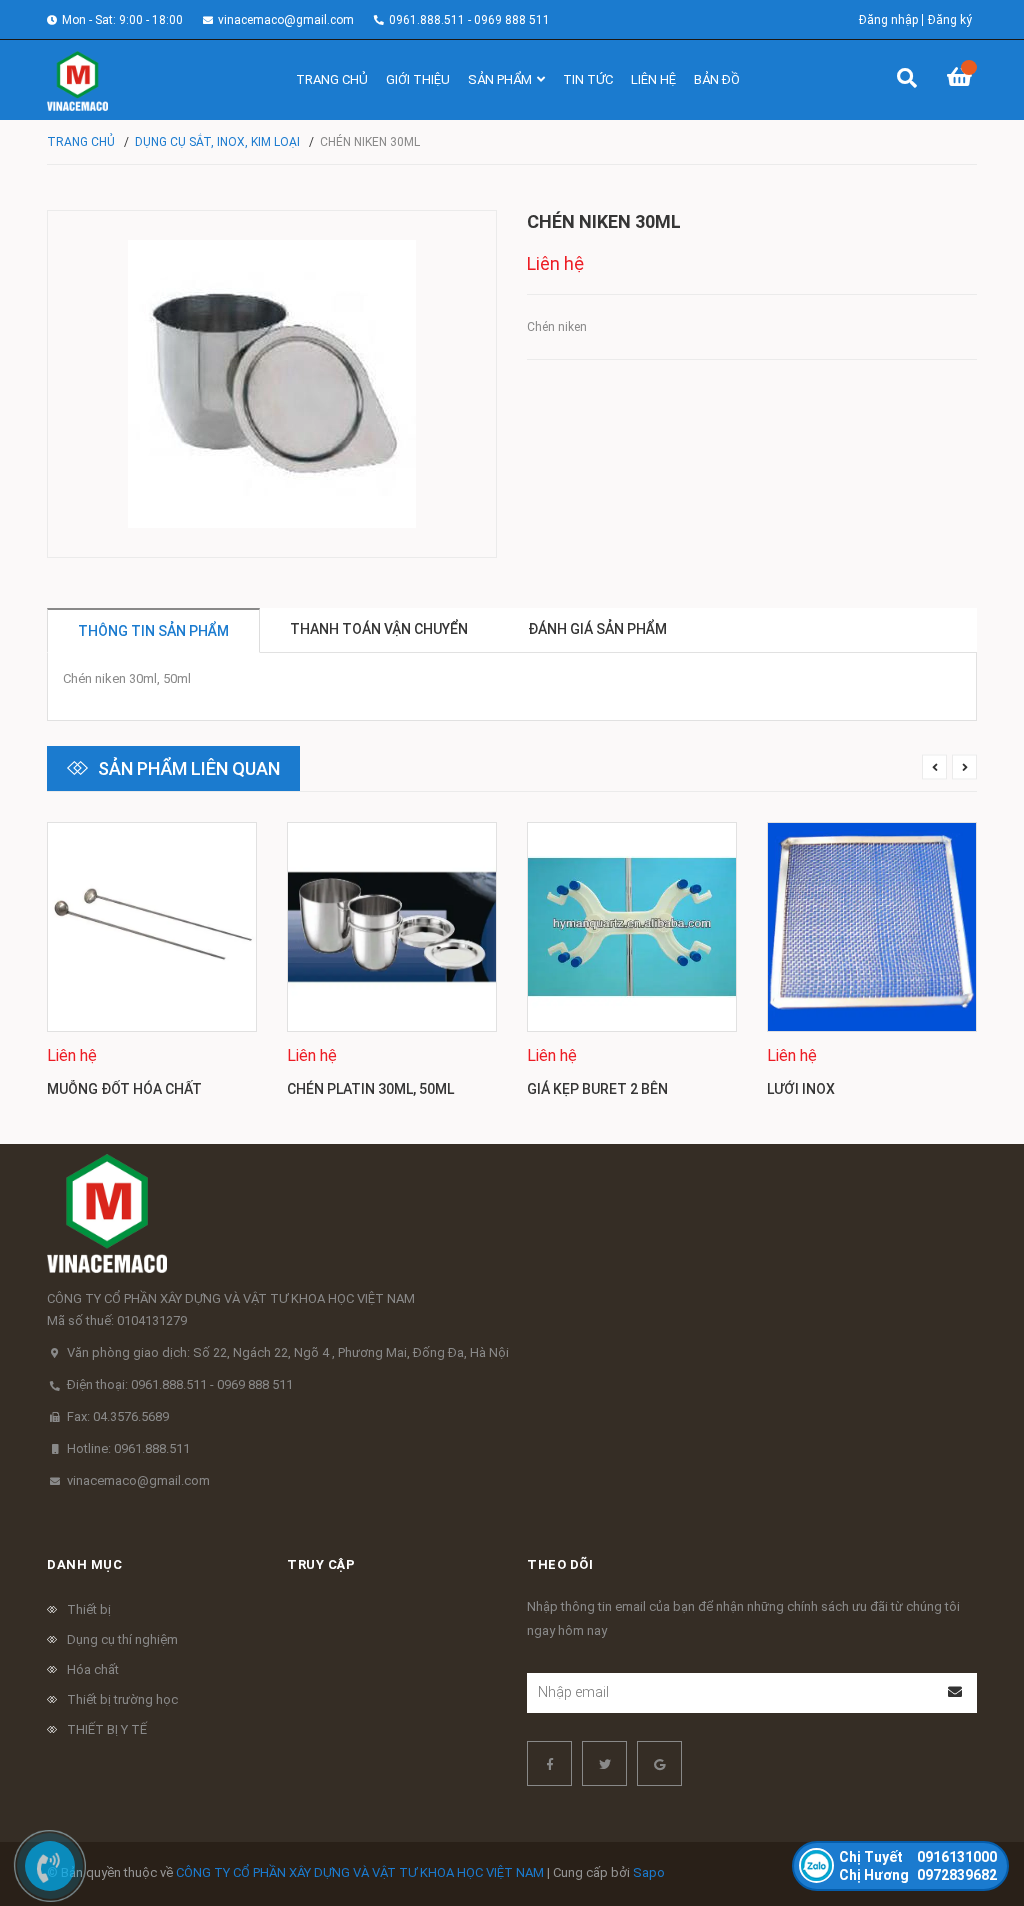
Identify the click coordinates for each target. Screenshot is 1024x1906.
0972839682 (918, 1875)
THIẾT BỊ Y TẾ (107, 1729)
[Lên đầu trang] (969, 1808)
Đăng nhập (888, 20)
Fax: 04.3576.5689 (118, 1416)
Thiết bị (89, 1609)
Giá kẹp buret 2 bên (597, 1089)
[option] (152, 968)
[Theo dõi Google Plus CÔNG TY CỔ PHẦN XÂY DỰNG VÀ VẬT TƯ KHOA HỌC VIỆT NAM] (659, 1763)
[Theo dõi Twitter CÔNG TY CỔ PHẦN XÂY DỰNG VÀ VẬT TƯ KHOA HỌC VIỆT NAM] (604, 1763)
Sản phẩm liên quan (189, 768)
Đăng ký (950, 20)
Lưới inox (801, 1089)
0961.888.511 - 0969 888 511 (469, 20)
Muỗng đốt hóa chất (124, 1089)
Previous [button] (934, 767)
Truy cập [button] (321, 1564)
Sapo (649, 1872)
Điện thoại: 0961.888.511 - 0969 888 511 (180, 1384)
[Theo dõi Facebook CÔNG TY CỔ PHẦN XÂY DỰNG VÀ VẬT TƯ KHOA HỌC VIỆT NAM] (549, 1763)
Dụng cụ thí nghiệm (122, 1639)
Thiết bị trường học (122, 1699)
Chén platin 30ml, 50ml (370, 1089)
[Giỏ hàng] (962, 80)
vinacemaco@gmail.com (286, 20)
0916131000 (918, 1857)
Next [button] (964, 767)
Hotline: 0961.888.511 (128, 1448)
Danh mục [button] (84, 1564)
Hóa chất (93, 1669)
